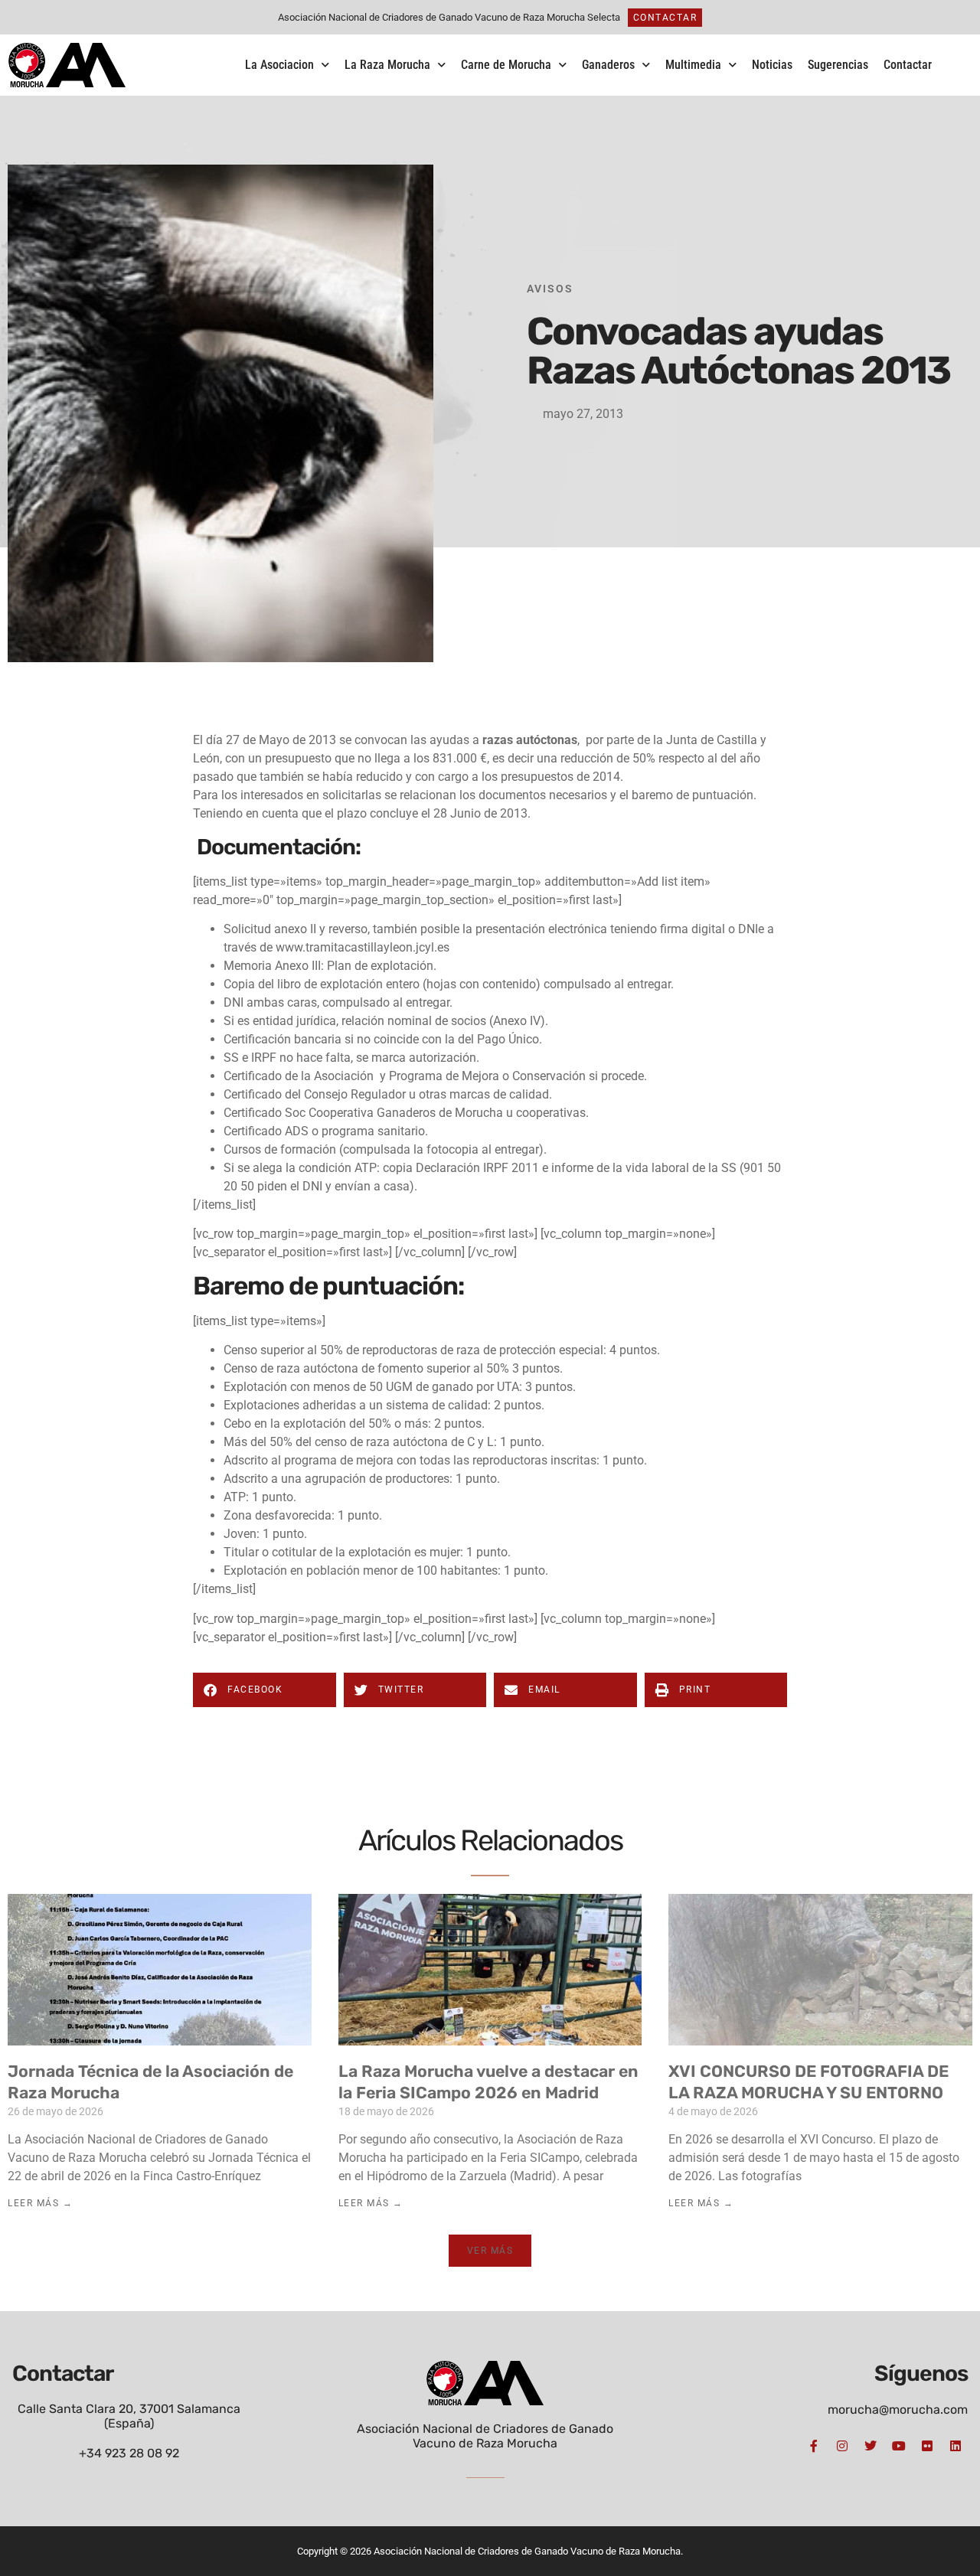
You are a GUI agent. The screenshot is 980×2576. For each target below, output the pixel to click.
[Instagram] (842, 2446)
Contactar (908, 65)
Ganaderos (608, 65)
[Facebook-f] (814, 2446)
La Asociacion (279, 65)
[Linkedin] (955, 2446)
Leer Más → (40, 2203)
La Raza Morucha (387, 65)
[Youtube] (899, 2446)
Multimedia (693, 65)
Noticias (772, 65)
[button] (265, 1690)
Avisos (550, 289)
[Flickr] (927, 2446)
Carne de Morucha (506, 65)
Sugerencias (838, 65)
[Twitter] (871, 2446)
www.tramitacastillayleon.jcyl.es (363, 947)
